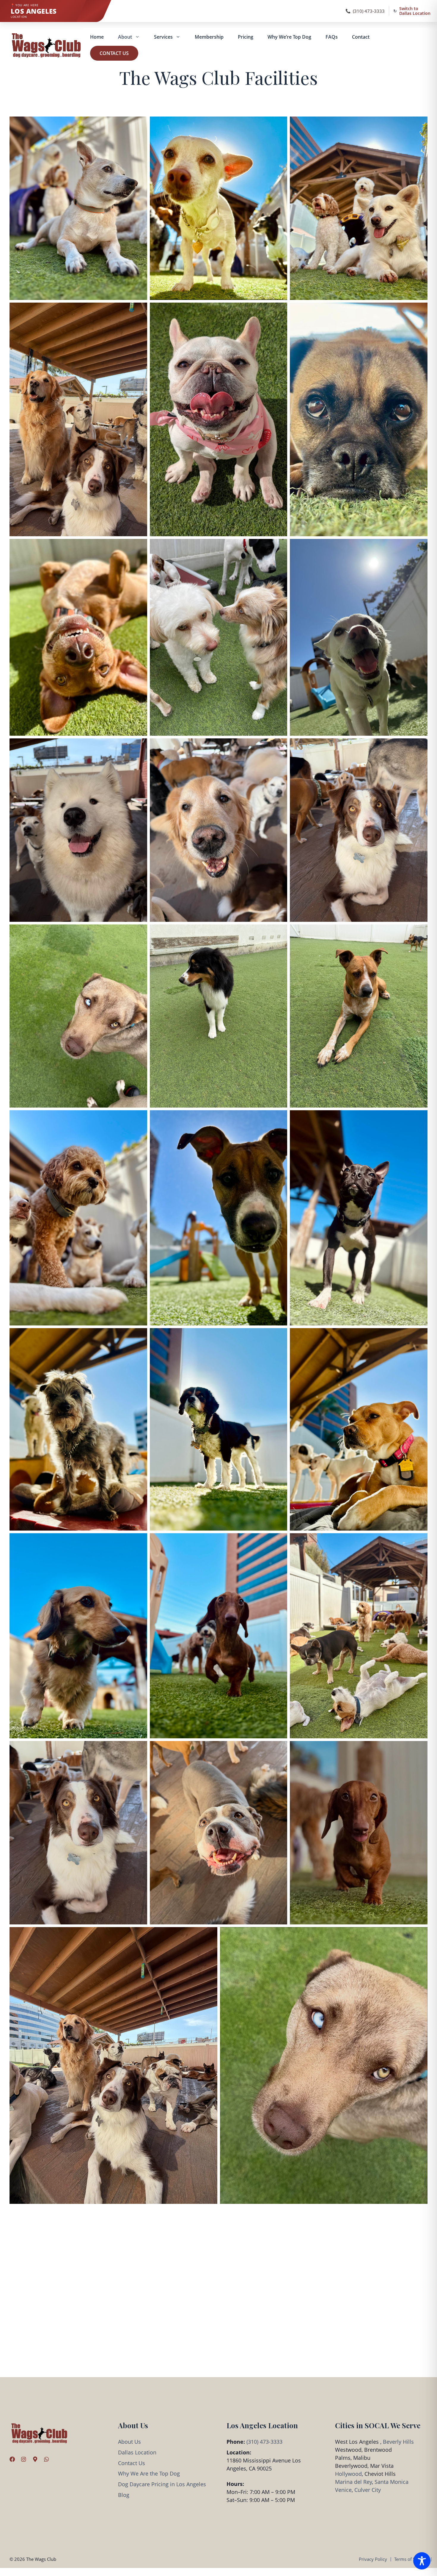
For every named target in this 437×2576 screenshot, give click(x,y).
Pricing (246, 37)
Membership (209, 37)
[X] (35, 2459)
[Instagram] (23, 2459)
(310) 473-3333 (369, 11)
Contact (361, 37)
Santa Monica (392, 2482)
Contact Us (114, 53)
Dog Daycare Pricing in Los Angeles (162, 2484)
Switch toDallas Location (415, 11)
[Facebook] (12, 2459)
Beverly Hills (398, 2442)
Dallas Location (137, 2452)
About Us (129, 2442)
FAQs (332, 37)
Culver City (368, 2490)
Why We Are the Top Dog (149, 2473)
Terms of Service (411, 2559)
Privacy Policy (373, 2559)
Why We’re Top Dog (289, 37)
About (125, 37)
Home (97, 37)
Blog (124, 2495)
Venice (343, 2490)
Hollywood (348, 2474)
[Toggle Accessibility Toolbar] (422, 2561)
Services (163, 37)
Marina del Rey (353, 2482)
